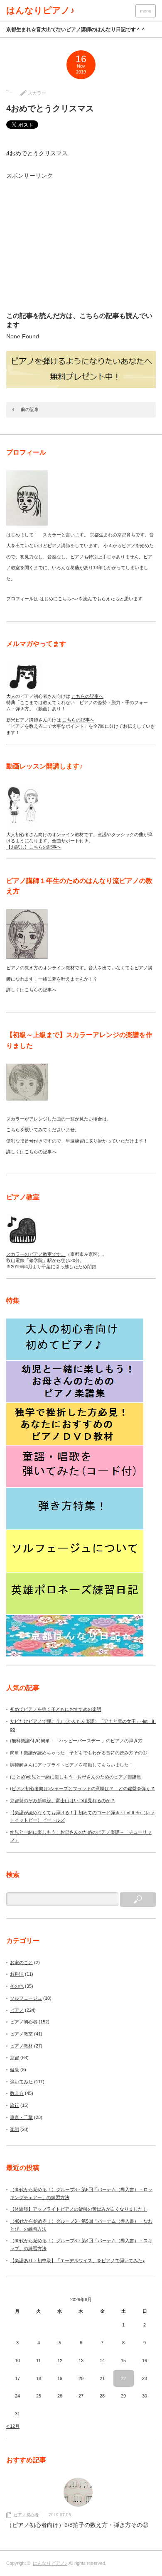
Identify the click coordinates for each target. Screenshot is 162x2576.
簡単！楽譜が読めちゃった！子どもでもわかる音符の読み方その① (79, 1753)
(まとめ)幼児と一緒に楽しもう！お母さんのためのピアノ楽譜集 (76, 1777)
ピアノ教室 (21, 2034)
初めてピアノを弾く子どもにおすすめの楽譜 (56, 1709)
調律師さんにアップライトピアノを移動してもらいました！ (72, 1765)
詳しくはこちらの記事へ (31, 990)
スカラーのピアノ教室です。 (36, 1254)
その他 (17, 1986)
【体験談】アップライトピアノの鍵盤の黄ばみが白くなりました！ (79, 2209)
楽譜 (15, 2129)
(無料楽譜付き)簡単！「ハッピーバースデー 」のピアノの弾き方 (76, 1741)
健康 (15, 2070)
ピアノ (17, 2010)
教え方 (17, 2093)
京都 (15, 2057)
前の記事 (30, 409)
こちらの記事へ (87, 696)
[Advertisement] (83, 245)
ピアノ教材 (21, 2046)
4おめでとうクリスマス (37, 153)
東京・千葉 (21, 2117)
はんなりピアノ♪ (40, 10)
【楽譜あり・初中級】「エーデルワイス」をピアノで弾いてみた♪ (77, 2260)
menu (146, 11)
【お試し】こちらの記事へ (34, 847)
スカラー (37, 93)
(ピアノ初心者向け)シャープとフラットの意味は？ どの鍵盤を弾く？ (82, 1788)
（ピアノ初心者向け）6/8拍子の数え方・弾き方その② (77, 2525)
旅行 (15, 2105)
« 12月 (13, 2426)
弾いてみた (21, 2082)
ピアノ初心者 (24, 2022)
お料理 (17, 1974)
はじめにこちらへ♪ (59, 599)
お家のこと (21, 1962)
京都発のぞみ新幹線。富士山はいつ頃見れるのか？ (63, 1801)
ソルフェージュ (26, 1998)
